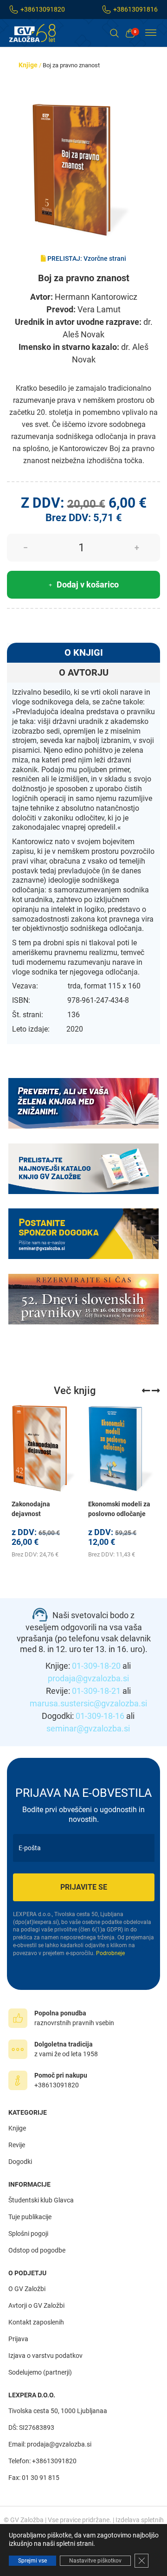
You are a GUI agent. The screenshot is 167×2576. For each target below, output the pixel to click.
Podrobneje (110, 1953)
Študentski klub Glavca (41, 2200)
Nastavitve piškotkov (95, 2561)
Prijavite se (84, 1887)
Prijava (18, 2339)
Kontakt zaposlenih (36, 2322)
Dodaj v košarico (88, 584)
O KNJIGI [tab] (84, 652)
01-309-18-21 (96, 1691)
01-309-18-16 (100, 1716)
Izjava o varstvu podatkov (45, 2356)
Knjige (28, 65)
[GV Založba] (38, 33)
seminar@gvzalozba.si (88, 1728)
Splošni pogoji (28, 2234)
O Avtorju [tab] (84, 672)
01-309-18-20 (96, 1666)
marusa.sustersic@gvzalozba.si (88, 1703)
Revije (17, 2145)
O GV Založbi (27, 2289)
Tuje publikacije (30, 2217)
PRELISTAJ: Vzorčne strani (86, 258)
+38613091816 (135, 9)
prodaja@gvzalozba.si (88, 1678)
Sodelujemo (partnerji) (40, 2372)
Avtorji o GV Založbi (36, 2305)
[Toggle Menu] (151, 33)
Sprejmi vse (32, 2561)
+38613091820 (43, 9)
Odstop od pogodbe (37, 2250)
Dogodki (20, 2162)
